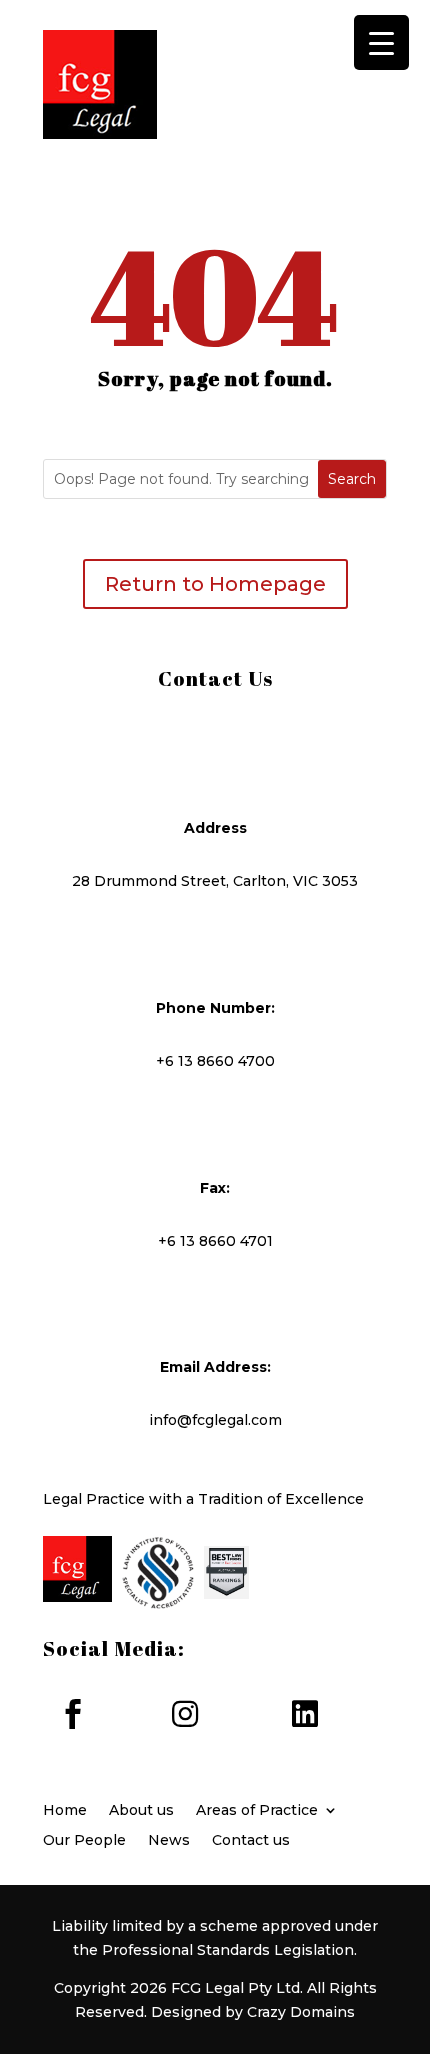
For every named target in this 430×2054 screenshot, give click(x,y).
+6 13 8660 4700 (215, 1061)
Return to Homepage (215, 584)
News (169, 1841)
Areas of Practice (257, 1811)
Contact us (251, 1841)
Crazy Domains (301, 2012)
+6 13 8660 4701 (215, 1241)
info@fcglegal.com (215, 1420)
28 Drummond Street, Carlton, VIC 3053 (215, 881)
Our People (84, 1841)
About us (141, 1811)
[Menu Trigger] (381, 42)
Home (65, 1811)
